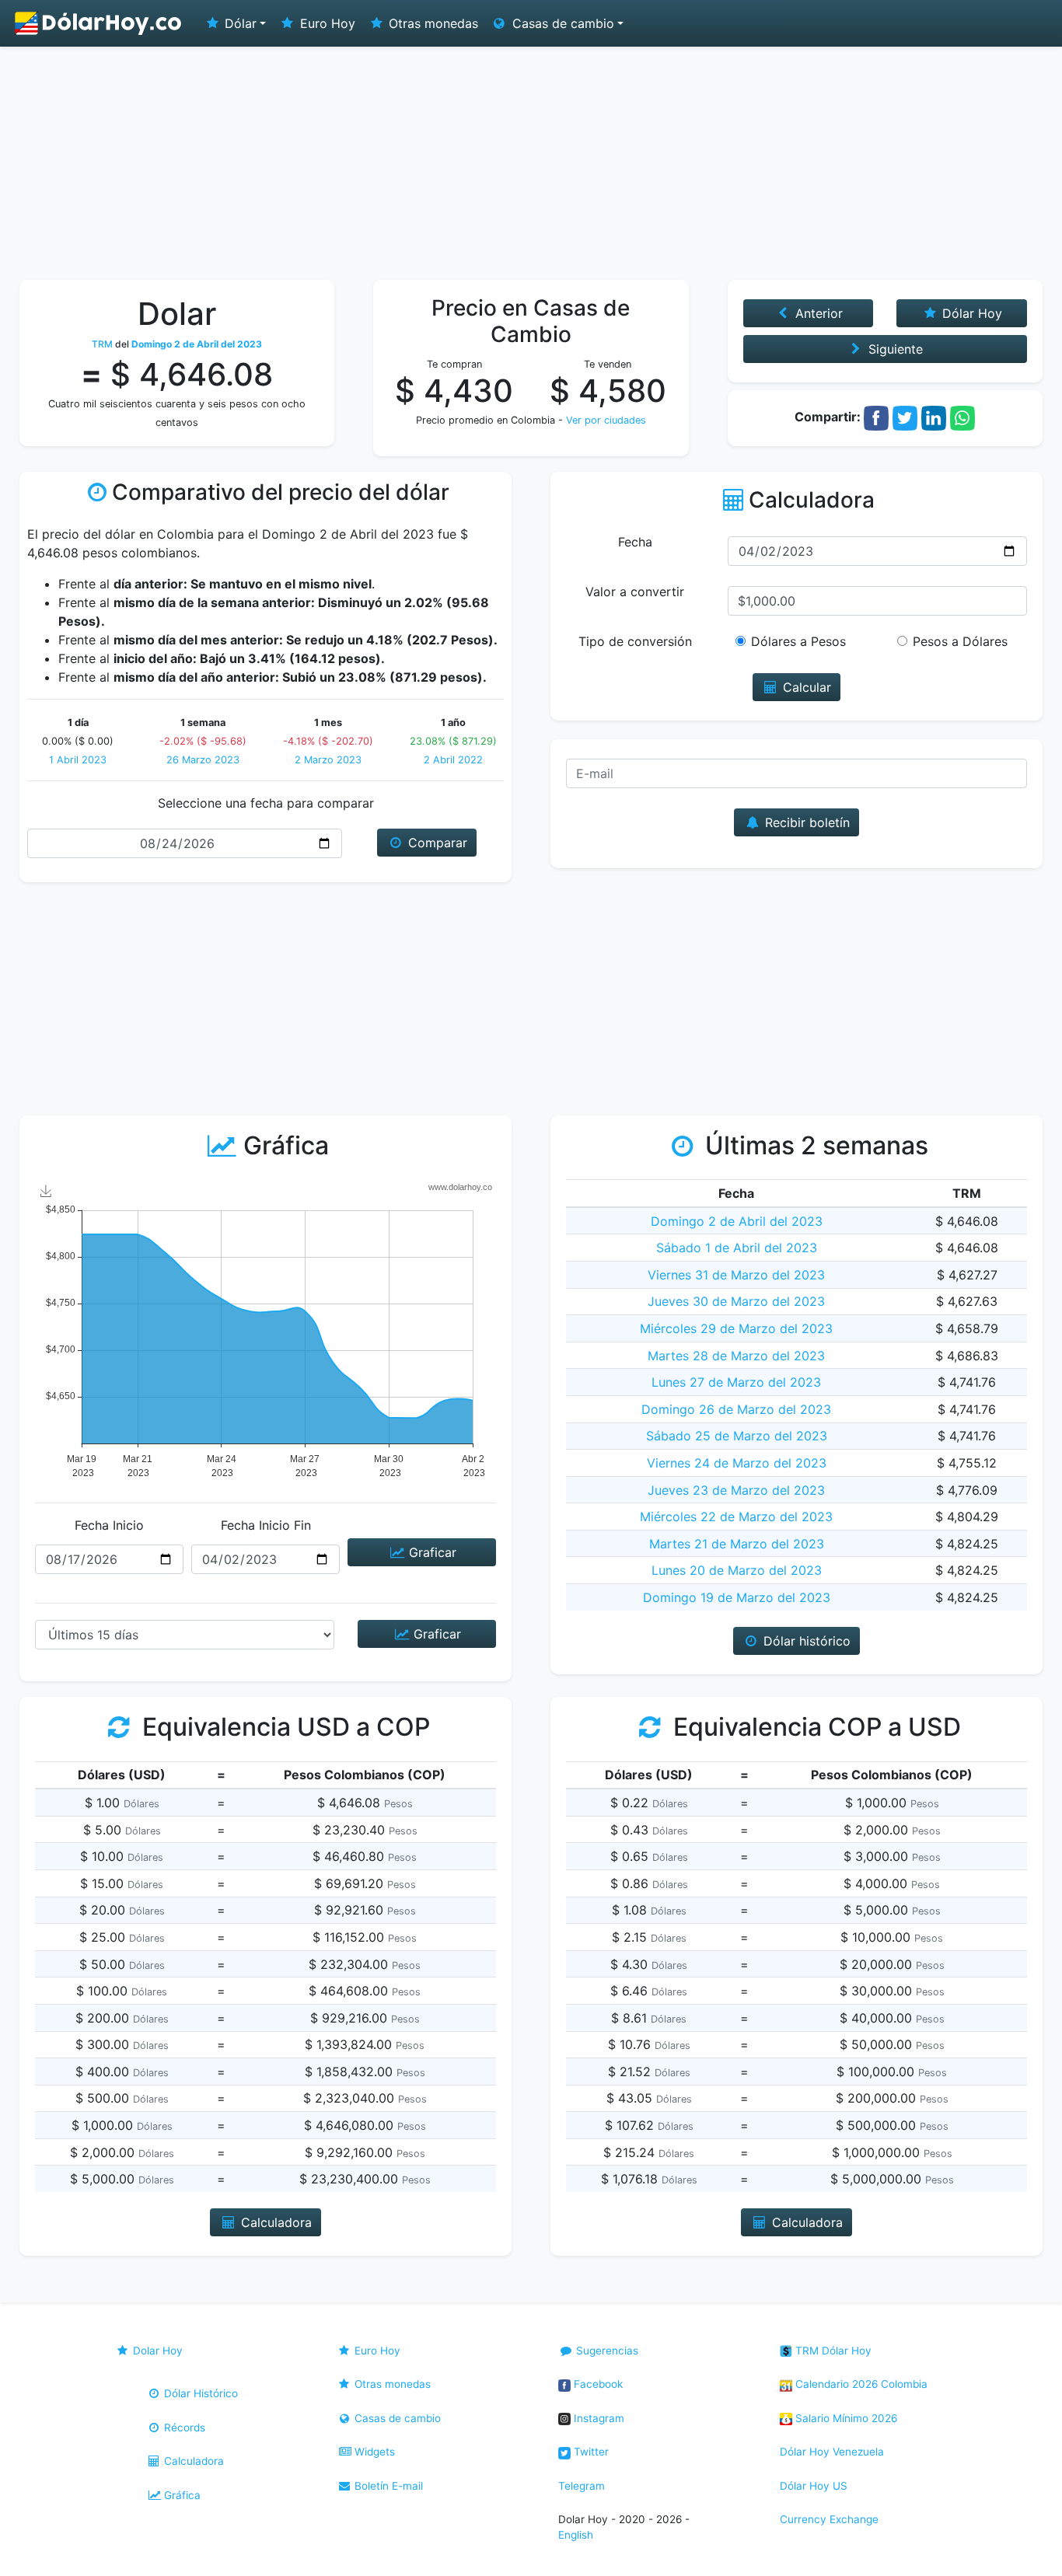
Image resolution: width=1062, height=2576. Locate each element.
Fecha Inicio (109, 1525)
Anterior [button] (817, 313)
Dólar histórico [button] (805, 1641)
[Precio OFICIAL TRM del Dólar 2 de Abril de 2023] (99, 23)
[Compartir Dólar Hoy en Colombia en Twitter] (905, 417)
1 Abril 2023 (78, 760)
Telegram (582, 2486)
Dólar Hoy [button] (970, 313)
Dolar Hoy (156, 2351)
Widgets (373, 2452)
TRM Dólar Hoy (832, 2351)
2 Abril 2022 (453, 760)
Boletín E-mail (387, 2486)
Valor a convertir (635, 592)
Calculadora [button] (274, 2222)
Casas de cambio (396, 2418)
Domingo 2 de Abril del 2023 (737, 1221)
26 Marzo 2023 (203, 760)
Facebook (597, 2384)
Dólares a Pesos (798, 641)
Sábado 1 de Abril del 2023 (737, 1248)
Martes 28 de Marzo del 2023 (736, 1356)
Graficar (431, 1552)
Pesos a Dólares (960, 641)
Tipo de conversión (635, 641)
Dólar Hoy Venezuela (832, 2452)
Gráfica (181, 2495)
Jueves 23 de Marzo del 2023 (736, 1490)
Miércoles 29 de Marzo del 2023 (736, 1328)
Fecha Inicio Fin (266, 1525)
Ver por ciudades (606, 420)
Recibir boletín (805, 822)
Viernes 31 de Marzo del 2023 (736, 1275)
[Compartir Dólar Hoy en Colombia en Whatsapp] (962, 417)
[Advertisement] (531, 163)
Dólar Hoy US (814, 2486)
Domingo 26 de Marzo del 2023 (736, 1409)
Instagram (597, 2418)
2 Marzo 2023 (328, 760)
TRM (102, 344)
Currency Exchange (829, 2519)
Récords (183, 2428)
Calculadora (192, 2461)
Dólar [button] (239, 23)
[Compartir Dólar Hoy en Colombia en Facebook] (876, 417)
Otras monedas (431, 23)
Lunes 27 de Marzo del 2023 (736, 1382)
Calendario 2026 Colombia (860, 2384)
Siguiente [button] (894, 349)
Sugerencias (606, 2351)
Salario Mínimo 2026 (845, 2418)
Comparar (436, 843)
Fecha (635, 542)
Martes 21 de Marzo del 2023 (737, 1544)
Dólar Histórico (199, 2393)
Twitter (590, 2452)
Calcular (805, 687)
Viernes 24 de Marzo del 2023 (737, 1463)
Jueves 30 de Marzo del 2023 (736, 1301)
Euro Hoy (326, 23)
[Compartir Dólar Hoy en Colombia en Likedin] (934, 417)
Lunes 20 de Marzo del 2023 (737, 1570)
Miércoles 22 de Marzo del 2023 (736, 1517)
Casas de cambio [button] (561, 23)
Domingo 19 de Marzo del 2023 (737, 1597)
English (576, 2535)
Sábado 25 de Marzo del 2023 (737, 1436)
